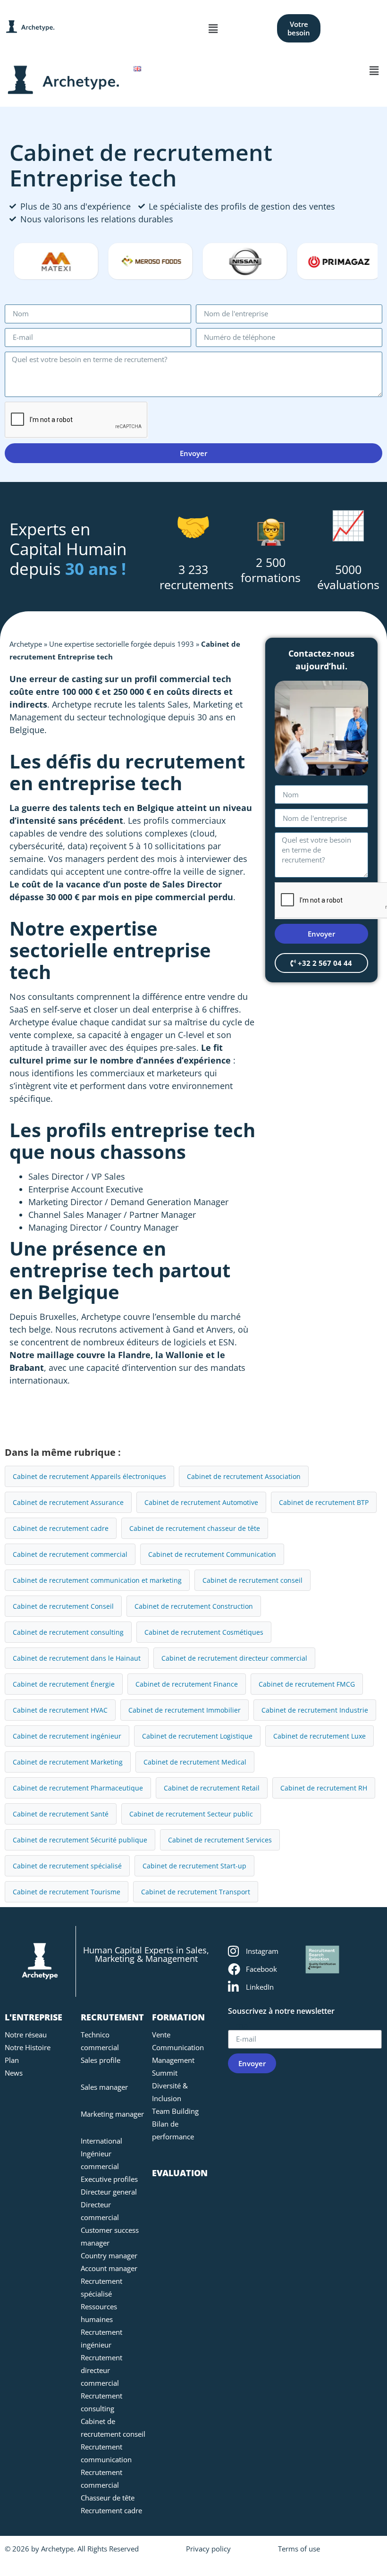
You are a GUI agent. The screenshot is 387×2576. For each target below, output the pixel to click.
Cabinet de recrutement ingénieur (67, 1736)
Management (173, 2060)
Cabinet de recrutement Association (244, 1476)
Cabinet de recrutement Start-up (194, 1866)
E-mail (240, 2026)
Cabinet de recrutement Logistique (197, 1736)
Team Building (175, 2111)
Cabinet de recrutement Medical (195, 1762)
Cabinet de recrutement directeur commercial (234, 1658)
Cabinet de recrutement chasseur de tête (195, 1528)
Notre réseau (26, 2035)
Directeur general (109, 2192)
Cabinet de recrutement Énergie (64, 1684)
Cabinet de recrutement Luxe (320, 1736)
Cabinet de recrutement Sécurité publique (80, 1840)
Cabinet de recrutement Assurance (68, 1502)
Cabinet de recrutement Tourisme (67, 1892)
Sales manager (104, 2087)
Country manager (109, 2255)
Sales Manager (92, 1215)
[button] (213, 28)
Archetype (26, 644)
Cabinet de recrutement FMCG (307, 1684)
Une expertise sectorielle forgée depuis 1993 (122, 644)
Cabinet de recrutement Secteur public (191, 1814)
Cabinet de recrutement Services (220, 1840)
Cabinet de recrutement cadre (61, 1528)
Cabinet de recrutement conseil (252, 1580)
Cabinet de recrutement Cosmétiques (204, 1632)
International (101, 2141)
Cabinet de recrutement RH (324, 1788)
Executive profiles (109, 2179)
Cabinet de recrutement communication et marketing (97, 1580)
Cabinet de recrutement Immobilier (185, 1710)
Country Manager (144, 1227)
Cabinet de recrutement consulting (68, 1632)
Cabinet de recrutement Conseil (63, 1606)
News (14, 2073)
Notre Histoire (28, 2047)
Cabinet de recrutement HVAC (60, 1710)
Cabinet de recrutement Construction (194, 1606)
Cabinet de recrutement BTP (324, 1502)
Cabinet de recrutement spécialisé (67, 1866)
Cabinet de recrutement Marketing (68, 1762)
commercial (185, 679)
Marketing (213, 704)
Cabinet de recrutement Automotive (201, 1502)
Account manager (109, 2268)
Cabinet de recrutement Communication (212, 1554)
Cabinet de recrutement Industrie (315, 1710)
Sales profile (101, 2060)
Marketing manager (112, 2114)
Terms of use (299, 2549)
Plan (12, 2060)
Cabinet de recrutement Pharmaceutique (78, 1788)
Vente (161, 2035)
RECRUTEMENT (112, 2017)
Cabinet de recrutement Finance (187, 1684)
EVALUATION (180, 2173)
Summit (165, 2073)
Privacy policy (208, 2549)
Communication (178, 2047)
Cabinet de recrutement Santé (61, 1814)
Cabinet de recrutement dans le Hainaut (77, 1658)
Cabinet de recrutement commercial (70, 1554)
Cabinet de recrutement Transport (196, 1892)
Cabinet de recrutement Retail (212, 1788)
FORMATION (178, 2017)
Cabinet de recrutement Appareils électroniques (89, 1476)
